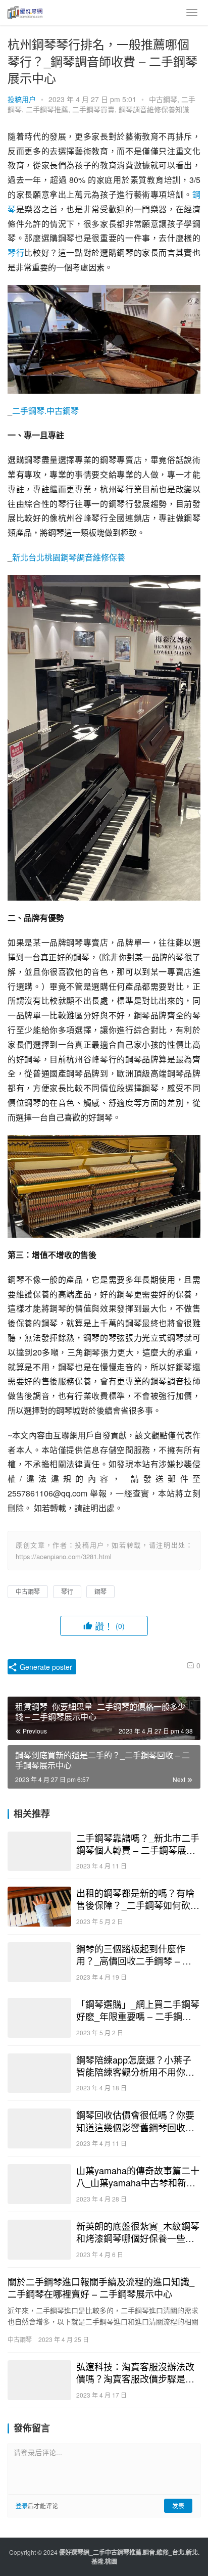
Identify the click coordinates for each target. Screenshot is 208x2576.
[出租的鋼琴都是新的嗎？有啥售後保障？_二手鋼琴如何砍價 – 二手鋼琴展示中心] (39, 1907)
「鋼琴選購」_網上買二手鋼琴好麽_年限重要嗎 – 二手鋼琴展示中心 (138, 2010)
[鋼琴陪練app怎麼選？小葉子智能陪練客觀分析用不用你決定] (39, 2073)
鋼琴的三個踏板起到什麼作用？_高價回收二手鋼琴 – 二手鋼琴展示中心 (134, 1954)
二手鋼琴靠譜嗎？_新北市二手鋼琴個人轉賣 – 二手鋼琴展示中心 (138, 1844)
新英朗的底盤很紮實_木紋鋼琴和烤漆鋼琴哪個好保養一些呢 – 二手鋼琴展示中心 (138, 2232)
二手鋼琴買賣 (93, 109)
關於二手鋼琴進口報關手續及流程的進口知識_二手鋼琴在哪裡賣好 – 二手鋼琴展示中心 (101, 2287)
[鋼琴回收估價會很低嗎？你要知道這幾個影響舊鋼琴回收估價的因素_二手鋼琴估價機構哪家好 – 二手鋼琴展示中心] (39, 2128)
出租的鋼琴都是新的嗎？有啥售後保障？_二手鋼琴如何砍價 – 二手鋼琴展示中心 (138, 1899)
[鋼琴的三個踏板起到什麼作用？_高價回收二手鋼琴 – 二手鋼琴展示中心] (39, 1962)
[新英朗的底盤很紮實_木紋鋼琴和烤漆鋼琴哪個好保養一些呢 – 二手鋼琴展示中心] (39, 2240)
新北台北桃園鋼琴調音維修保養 (69, 557)
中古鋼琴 (163, 99)
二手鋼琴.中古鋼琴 (45, 411)
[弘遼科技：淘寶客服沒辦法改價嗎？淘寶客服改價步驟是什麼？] (39, 2380)
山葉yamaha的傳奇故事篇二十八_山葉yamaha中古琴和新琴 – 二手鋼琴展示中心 (138, 2176)
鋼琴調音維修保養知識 (154, 109)
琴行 (16, 252)
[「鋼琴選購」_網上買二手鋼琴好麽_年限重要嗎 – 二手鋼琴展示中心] (39, 2018)
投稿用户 (22, 99)
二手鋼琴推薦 (47, 109)
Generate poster (45, 1667)
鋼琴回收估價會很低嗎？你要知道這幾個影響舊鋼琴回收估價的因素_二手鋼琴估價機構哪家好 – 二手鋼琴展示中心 (138, 2121)
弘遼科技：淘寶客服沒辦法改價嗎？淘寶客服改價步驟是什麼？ (135, 2372)
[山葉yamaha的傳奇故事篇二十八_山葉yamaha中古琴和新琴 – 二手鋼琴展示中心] (39, 2184)
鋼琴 (100, 1591)
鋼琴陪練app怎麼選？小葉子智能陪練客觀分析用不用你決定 (135, 2066)
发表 (178, 2505)
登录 (22, 2505)
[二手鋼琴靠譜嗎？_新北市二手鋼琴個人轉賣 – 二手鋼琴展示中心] (39, 1852)
